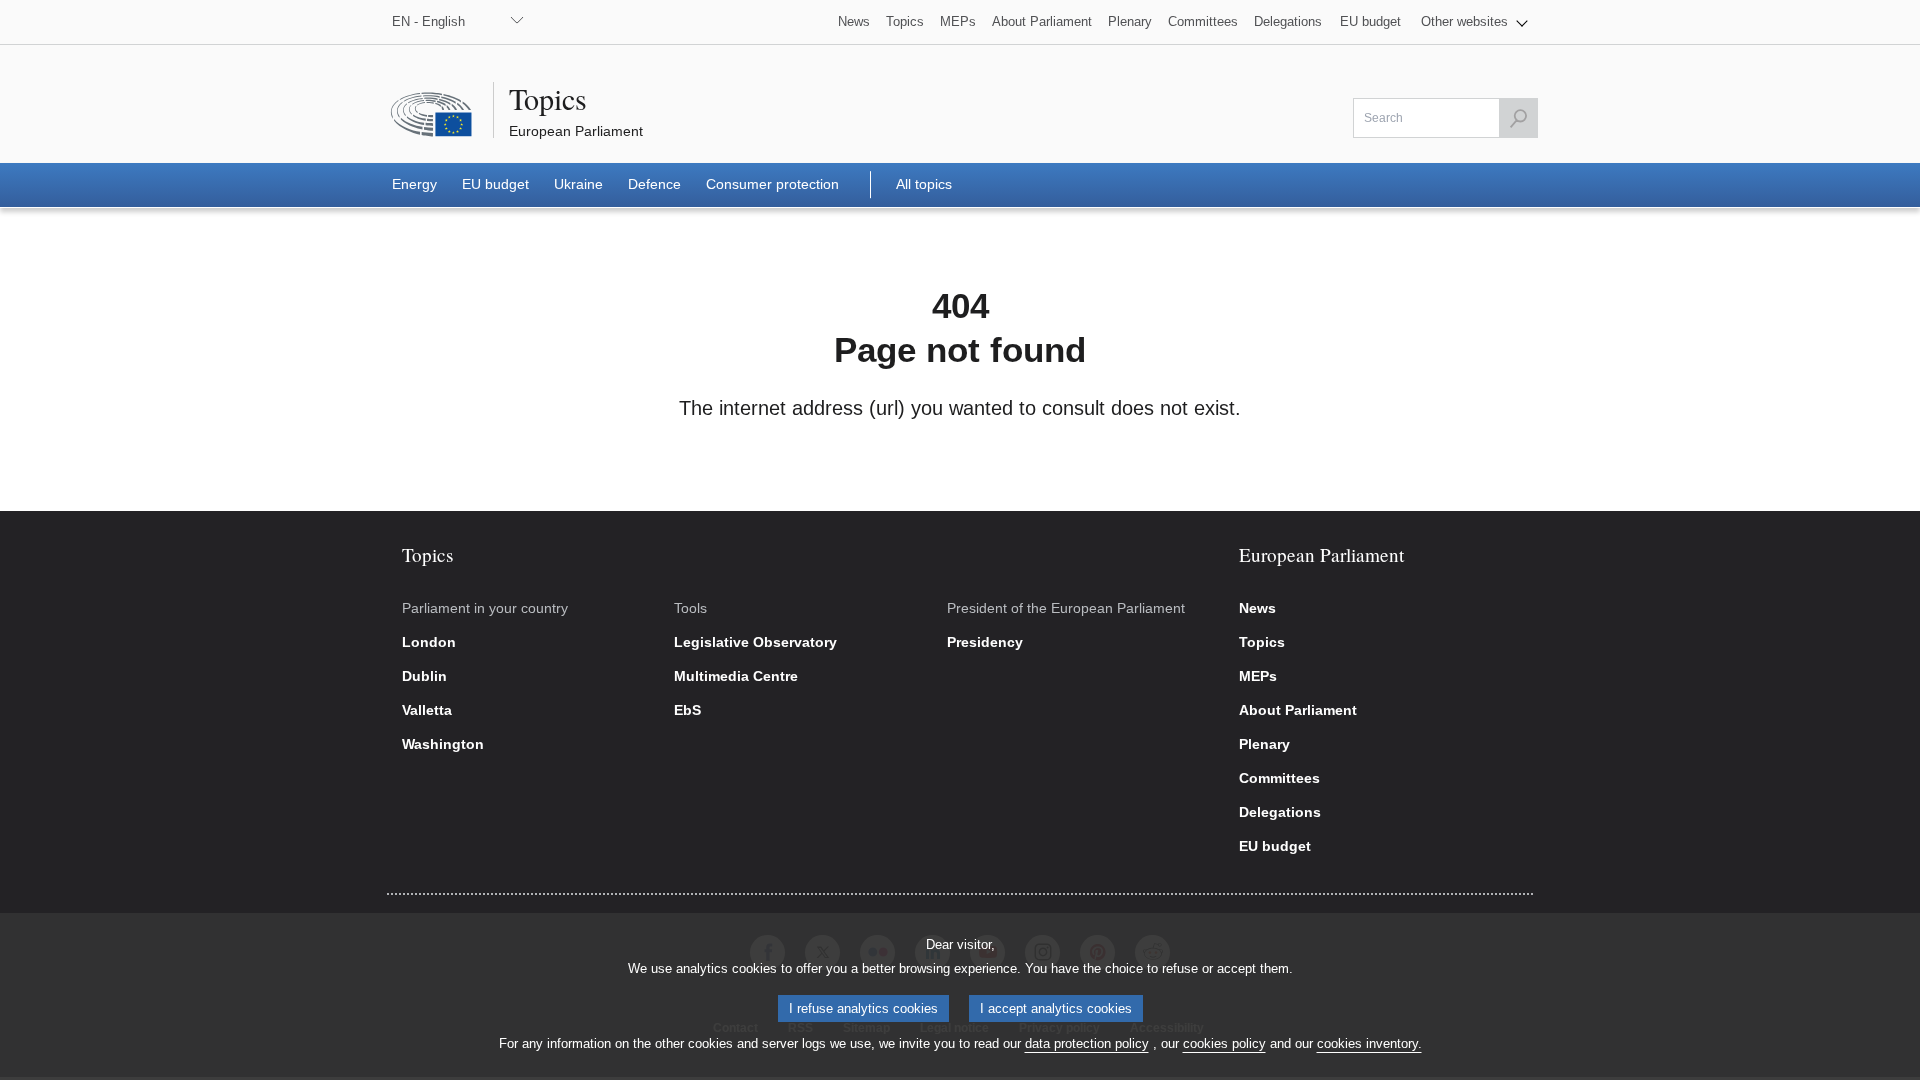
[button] (1474, 22)
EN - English (428, 21)
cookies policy (1224, 1043)
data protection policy (1087, 1043)
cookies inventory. (1369, 1043)
